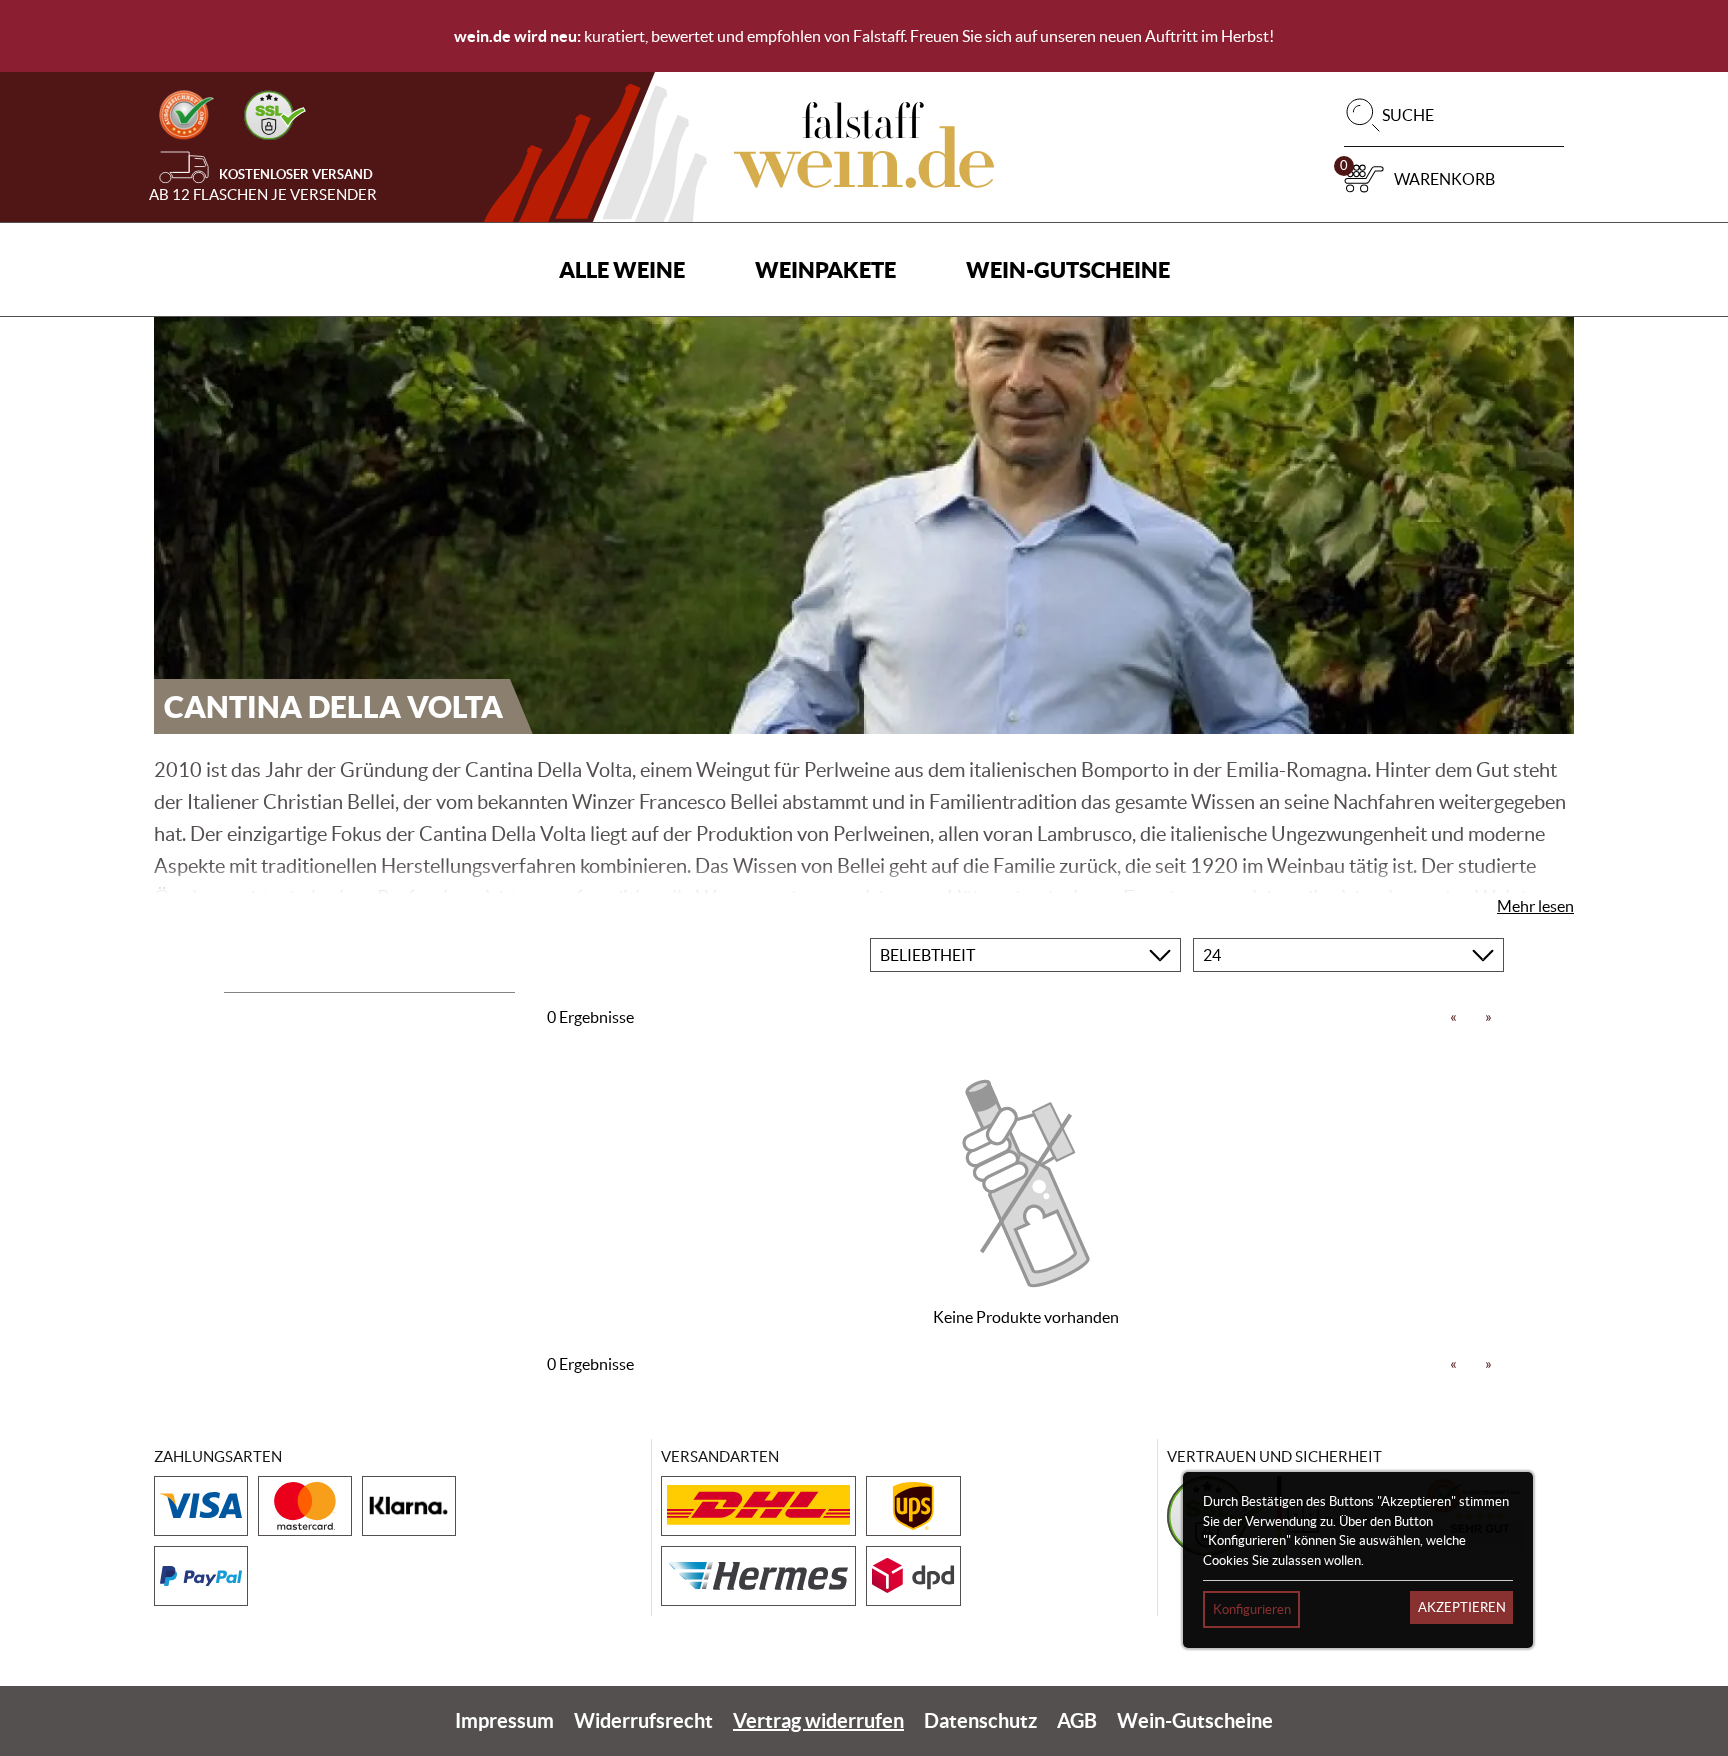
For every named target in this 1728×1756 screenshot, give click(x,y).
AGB (1077, 1720)
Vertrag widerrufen (818, 1720)
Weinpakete (825, 269)
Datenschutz (980, 1720)
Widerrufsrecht (643, 1720)
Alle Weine (622, 269)
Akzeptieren (1462, 1607)
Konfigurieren (1252, 1609)
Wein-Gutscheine (1068, 269)
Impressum (504, 1720)
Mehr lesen (1535, 906)
